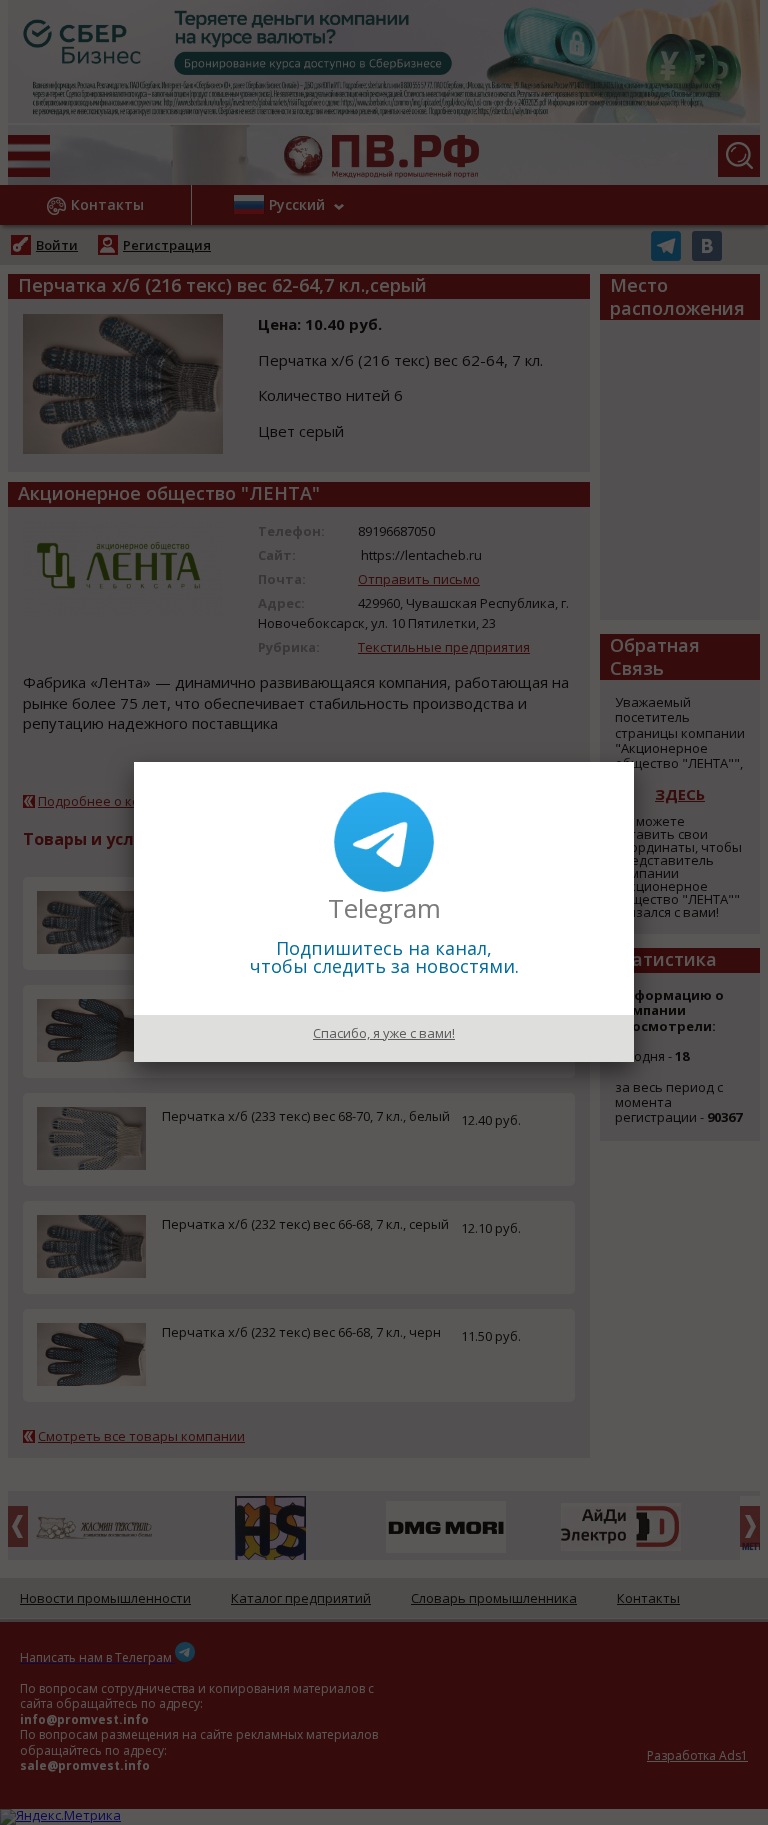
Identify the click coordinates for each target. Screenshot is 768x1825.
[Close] (634, 762)
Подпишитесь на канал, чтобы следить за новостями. (384, 957)
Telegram (384, 908)
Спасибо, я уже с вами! (384, 1033)
